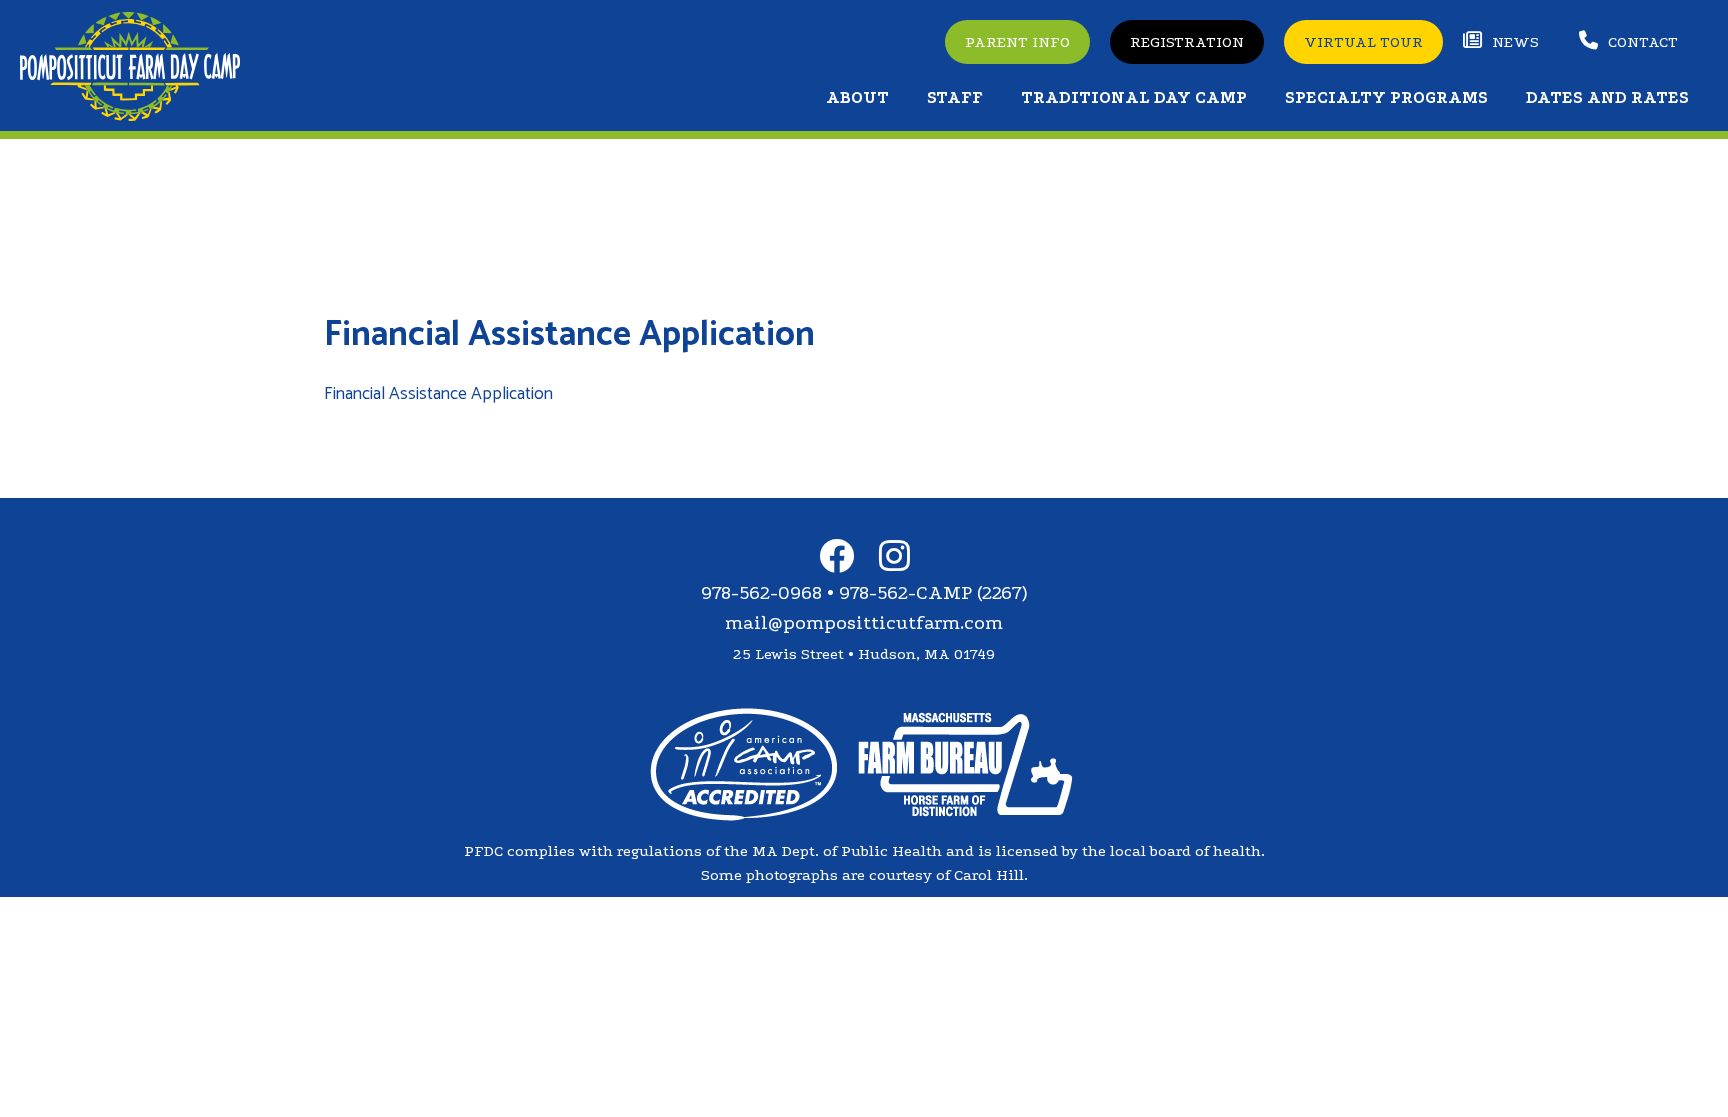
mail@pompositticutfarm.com (864, 623)
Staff (955, 97)
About (857, 97)
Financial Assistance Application (438, 394)
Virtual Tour (1363, 42)
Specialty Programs (1386, 97)
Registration (1187, 42)
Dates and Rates (1607, 97)
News (1515, 42)
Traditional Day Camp (1134, 97)
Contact (1643, 42)
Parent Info (1017, 42)
